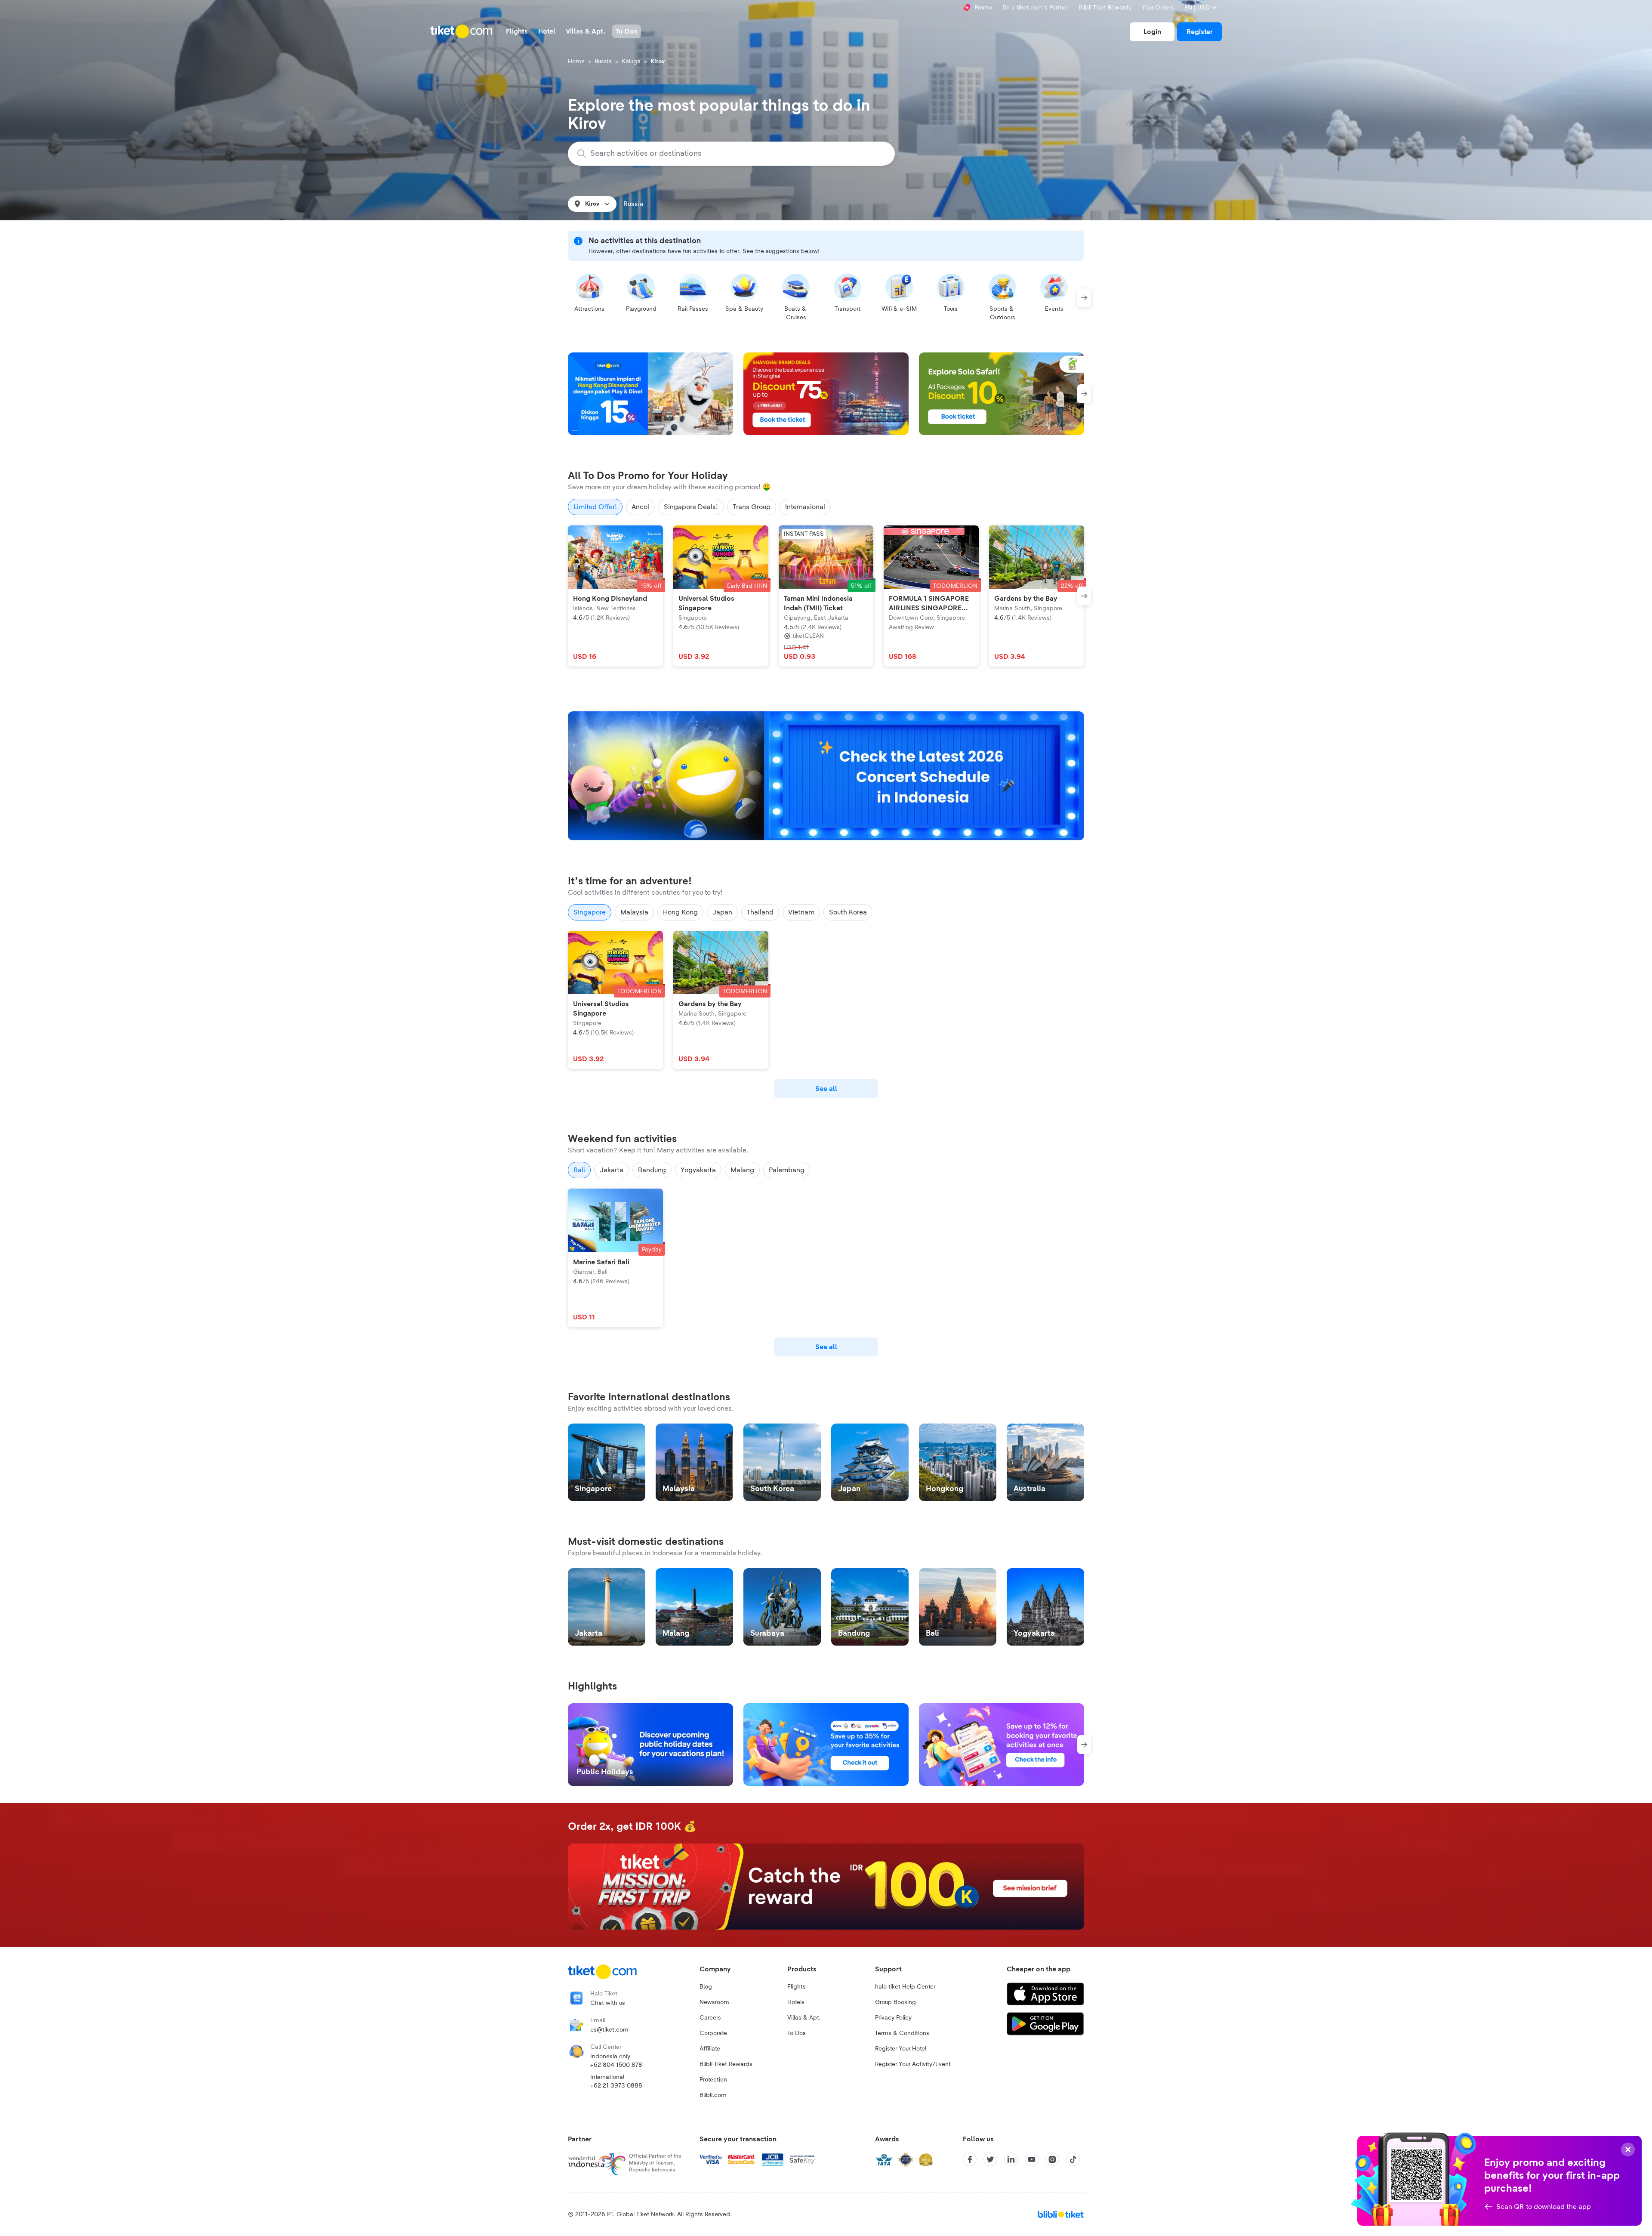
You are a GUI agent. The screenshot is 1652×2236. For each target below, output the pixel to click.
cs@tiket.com (609, 2030)
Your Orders (1158, 8)
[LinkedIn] (1011, 2159)
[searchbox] (737, 154)
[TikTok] (1073, 2159)
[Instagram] (1052, 2159)
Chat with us (608, 2003)
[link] (1152, 32)
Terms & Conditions (902, 2033)
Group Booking (895, 2002)
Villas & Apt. (804, 2018)
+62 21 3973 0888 (616, 2086)
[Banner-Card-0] (826, 776)
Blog (706, 1987)
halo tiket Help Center (905, 1987)
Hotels (796, 2002)
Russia (603, 62)
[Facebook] (970, 2159)
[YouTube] (1032, 2159)
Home (576, 62)
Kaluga (631, 62)
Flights (797, 1987)
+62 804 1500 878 (616, 2065)
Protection (713, 2080)
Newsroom (714, 2002)
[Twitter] (990, 2159)
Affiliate (710, 2049)
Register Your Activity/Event (913, 2064)
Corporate (713, 2033)
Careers (710, 2018)
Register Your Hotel (901, 2049)
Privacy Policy (893, 2018)
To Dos (797, 2033)
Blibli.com (713, 2095)
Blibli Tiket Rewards (1105, 8)
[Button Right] (1084, 298)
